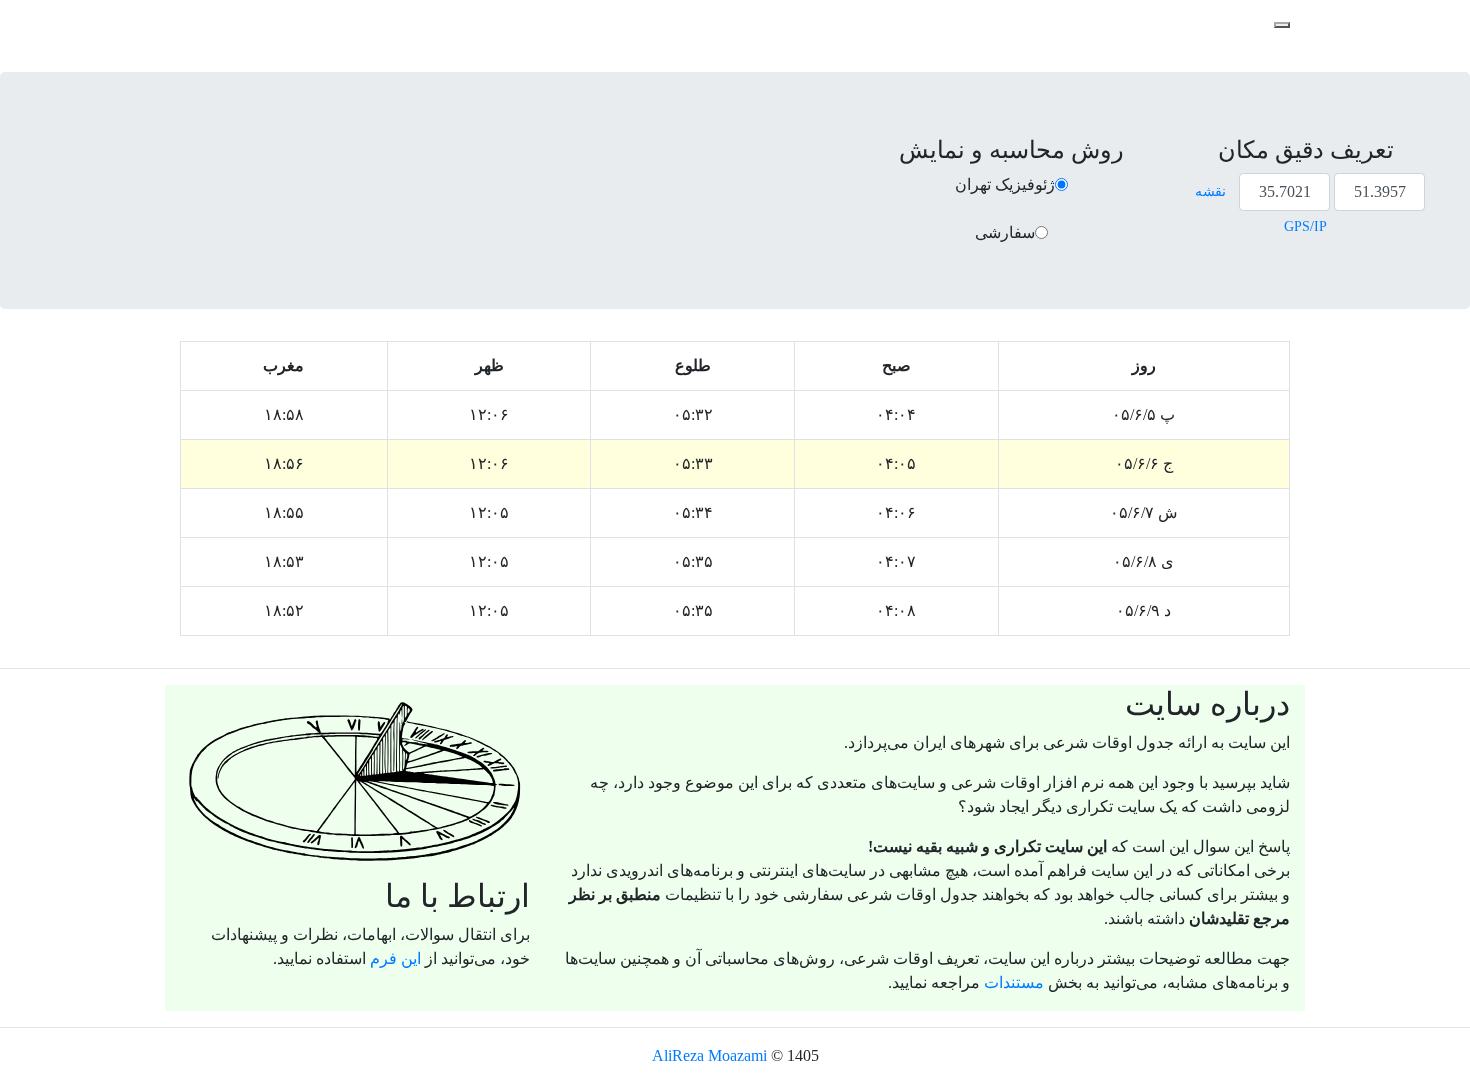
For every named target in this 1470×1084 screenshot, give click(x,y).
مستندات (1014, 982)
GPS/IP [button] (1305, 226)
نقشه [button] (1210, 191)
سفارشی (1005, 232)
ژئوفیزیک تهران (1005, 184)
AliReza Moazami (709, 1055)
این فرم (395, 958)
